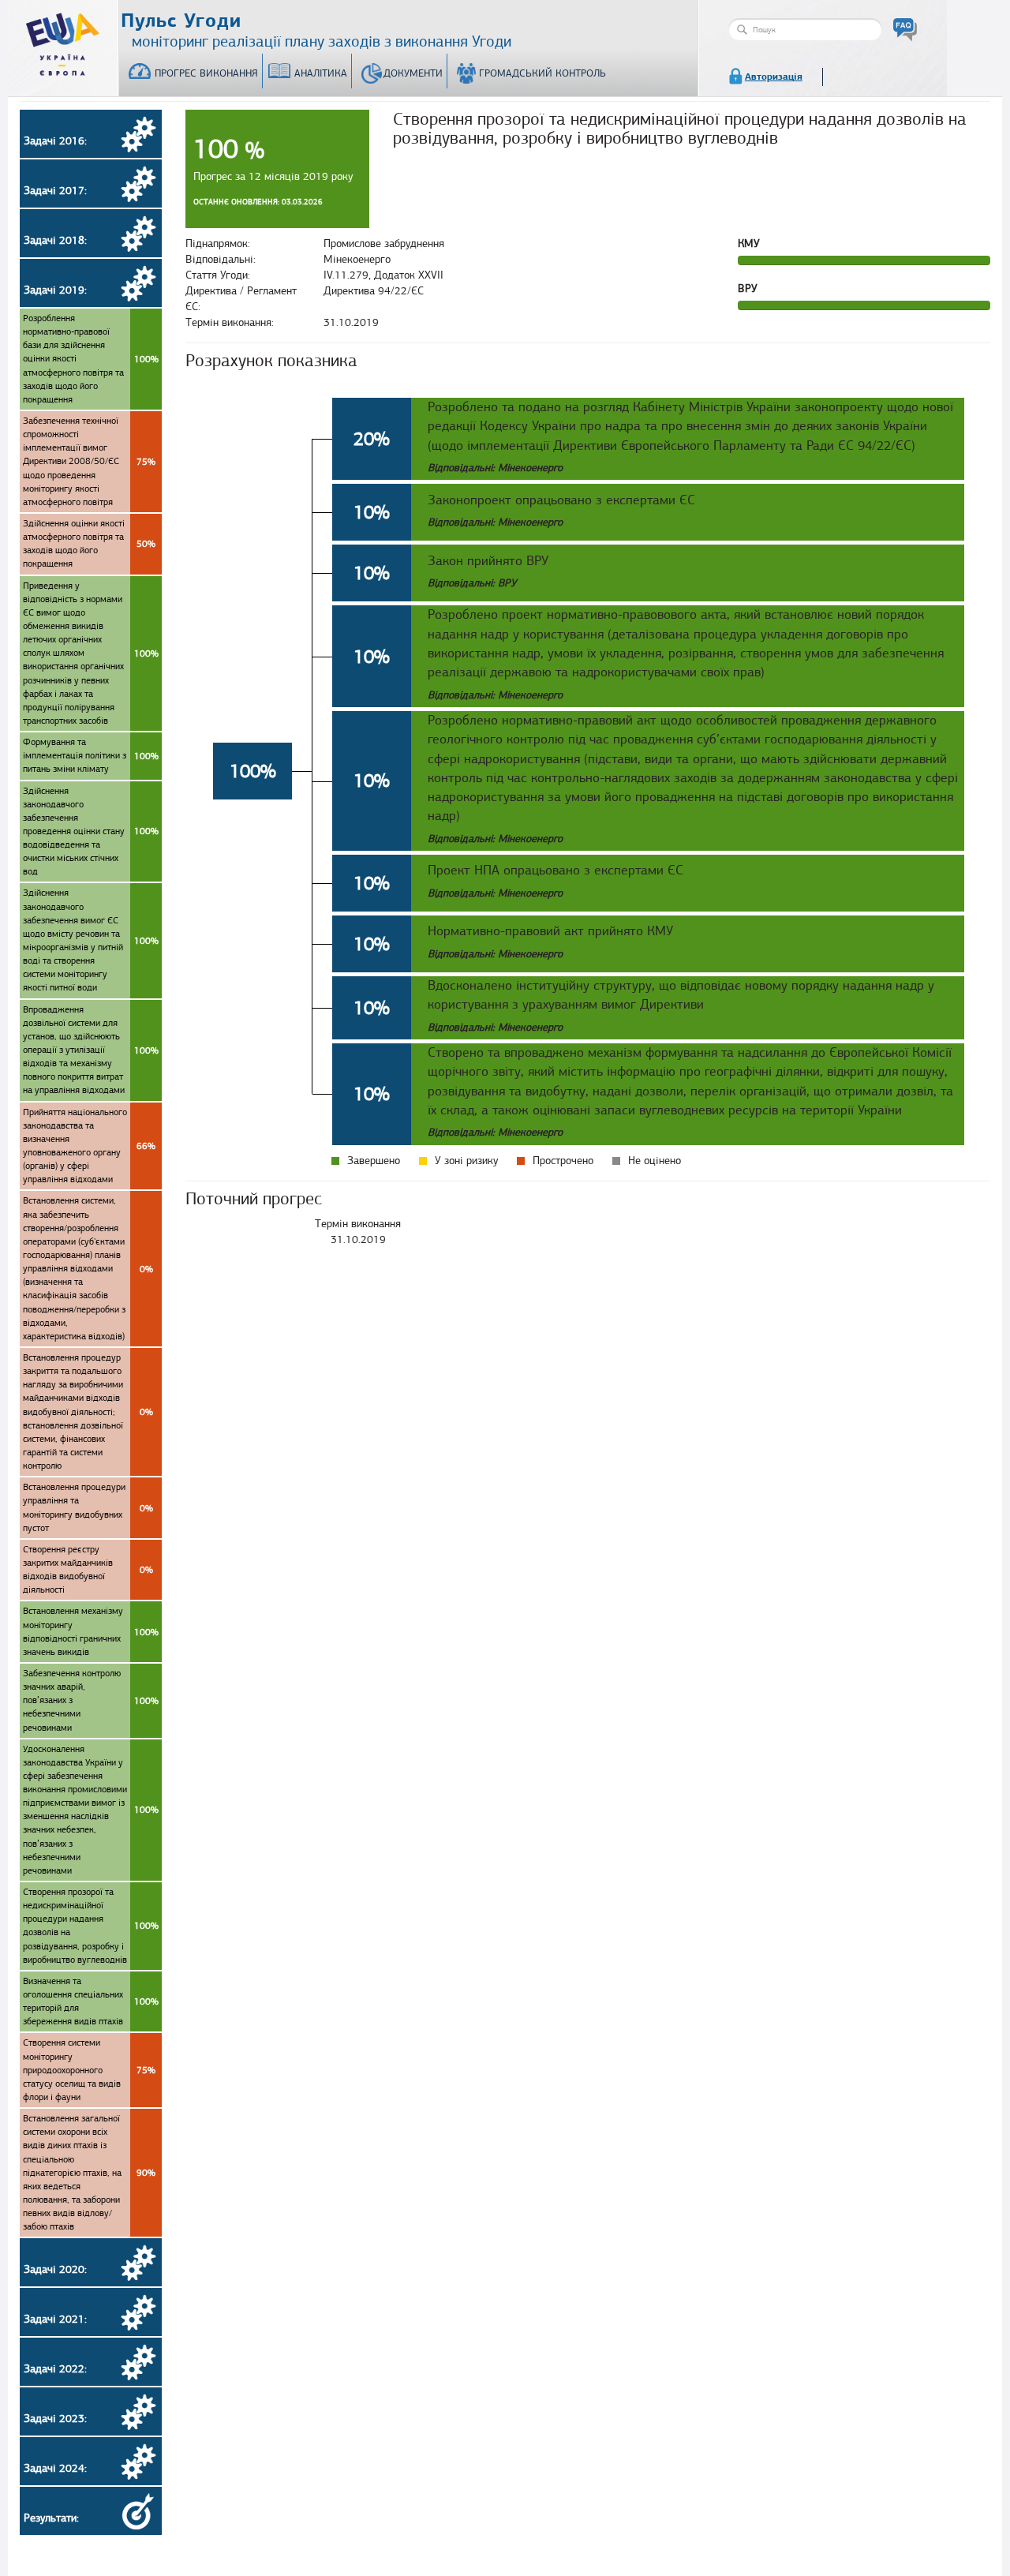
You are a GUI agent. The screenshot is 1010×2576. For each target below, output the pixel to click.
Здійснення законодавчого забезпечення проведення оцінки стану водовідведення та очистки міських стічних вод (91, 831)
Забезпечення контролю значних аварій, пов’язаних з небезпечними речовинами (91, 1700)
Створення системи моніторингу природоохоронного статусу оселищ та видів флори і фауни (89, 2070)
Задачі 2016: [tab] (55, 141)
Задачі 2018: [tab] (55, 240)
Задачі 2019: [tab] (55, 290)
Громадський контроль (542, 73)
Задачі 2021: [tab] (55, 2319)
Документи (413, 73)
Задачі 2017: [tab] (55, 191)
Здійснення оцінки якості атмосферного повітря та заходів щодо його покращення (89, 543)
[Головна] (63, 41)
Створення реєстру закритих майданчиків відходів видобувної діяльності (88, 1569)
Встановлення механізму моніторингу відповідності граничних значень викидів (91, 1631)
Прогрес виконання (206, 73)
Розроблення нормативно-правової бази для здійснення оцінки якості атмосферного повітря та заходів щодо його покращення (91, 359)
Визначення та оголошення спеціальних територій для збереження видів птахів (91, 2001)
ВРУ (748, 288)
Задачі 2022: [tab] (55, 2369)
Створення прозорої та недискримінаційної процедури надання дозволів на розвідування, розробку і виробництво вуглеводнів (91, 1926)
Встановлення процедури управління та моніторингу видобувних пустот (88, 1507)
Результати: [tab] (51, 2518)
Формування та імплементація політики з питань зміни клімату (91, 755)
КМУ (749, 243)
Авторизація (774, 77)
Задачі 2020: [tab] (55, 2269)
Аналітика (321, 73)
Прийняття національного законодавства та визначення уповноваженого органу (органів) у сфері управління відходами (89, 1146)
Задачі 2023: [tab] (55, 2419)
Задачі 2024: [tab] (55, 2468)
